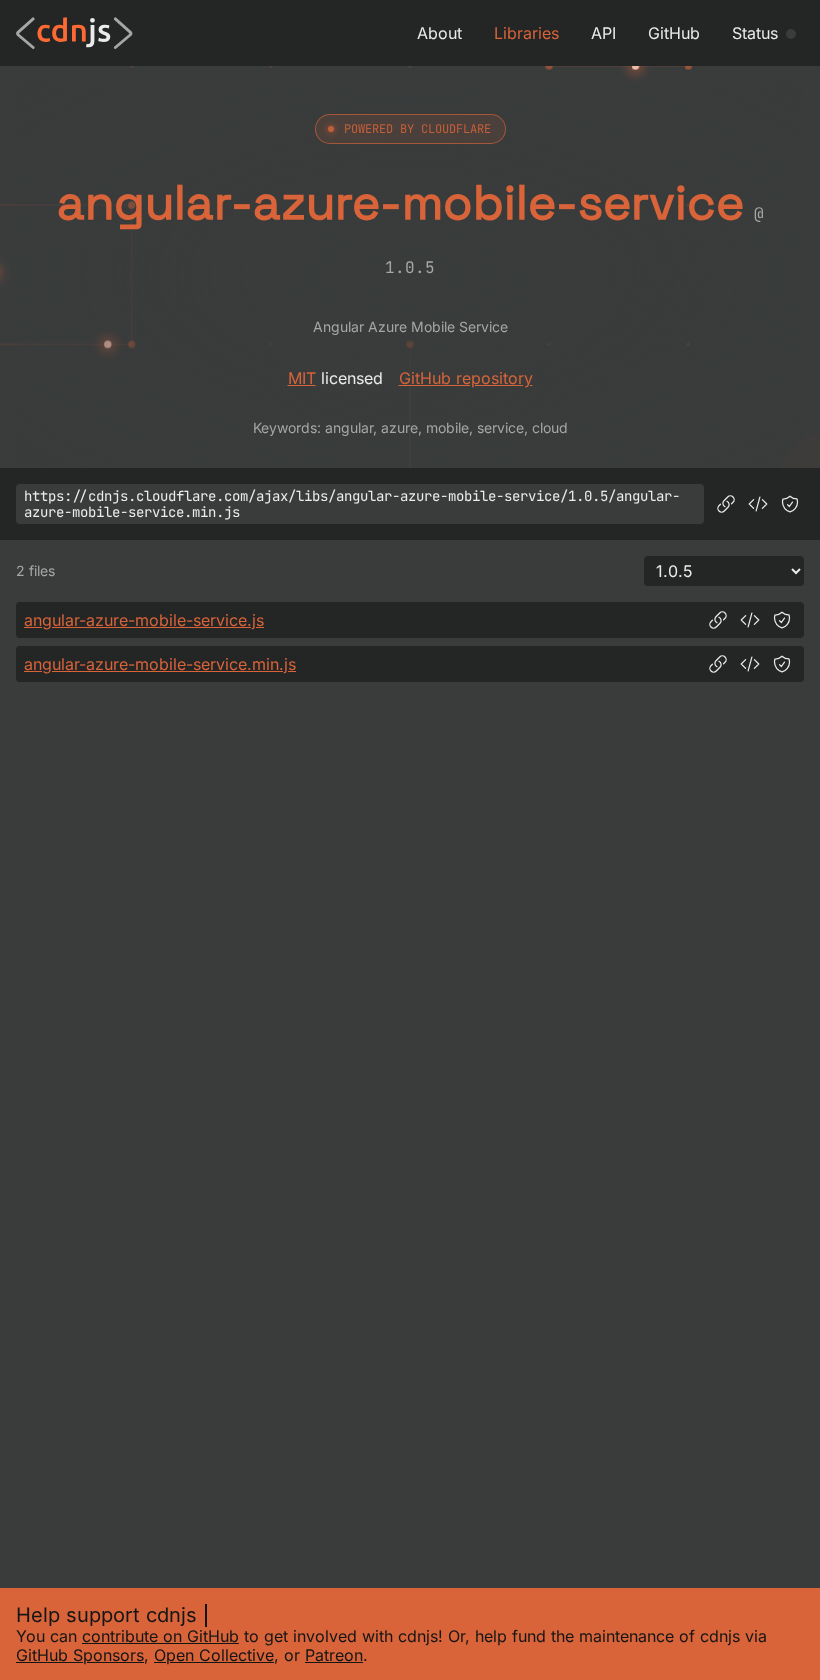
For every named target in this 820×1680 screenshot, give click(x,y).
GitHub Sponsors (80, 1655)
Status (755, 33)
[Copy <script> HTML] (758, 504)
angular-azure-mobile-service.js (144, 620)
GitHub (674, 33)
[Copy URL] (726, 504)
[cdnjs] (74, 33)
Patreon (334, 1655)
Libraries (526, 33)
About (439, 33)
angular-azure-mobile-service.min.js (160, 664)
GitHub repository (466, 378)
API (603, 33)
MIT (302, 378)
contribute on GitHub (160, 1636)
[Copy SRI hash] (790, 504)
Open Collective (214, 1655)
